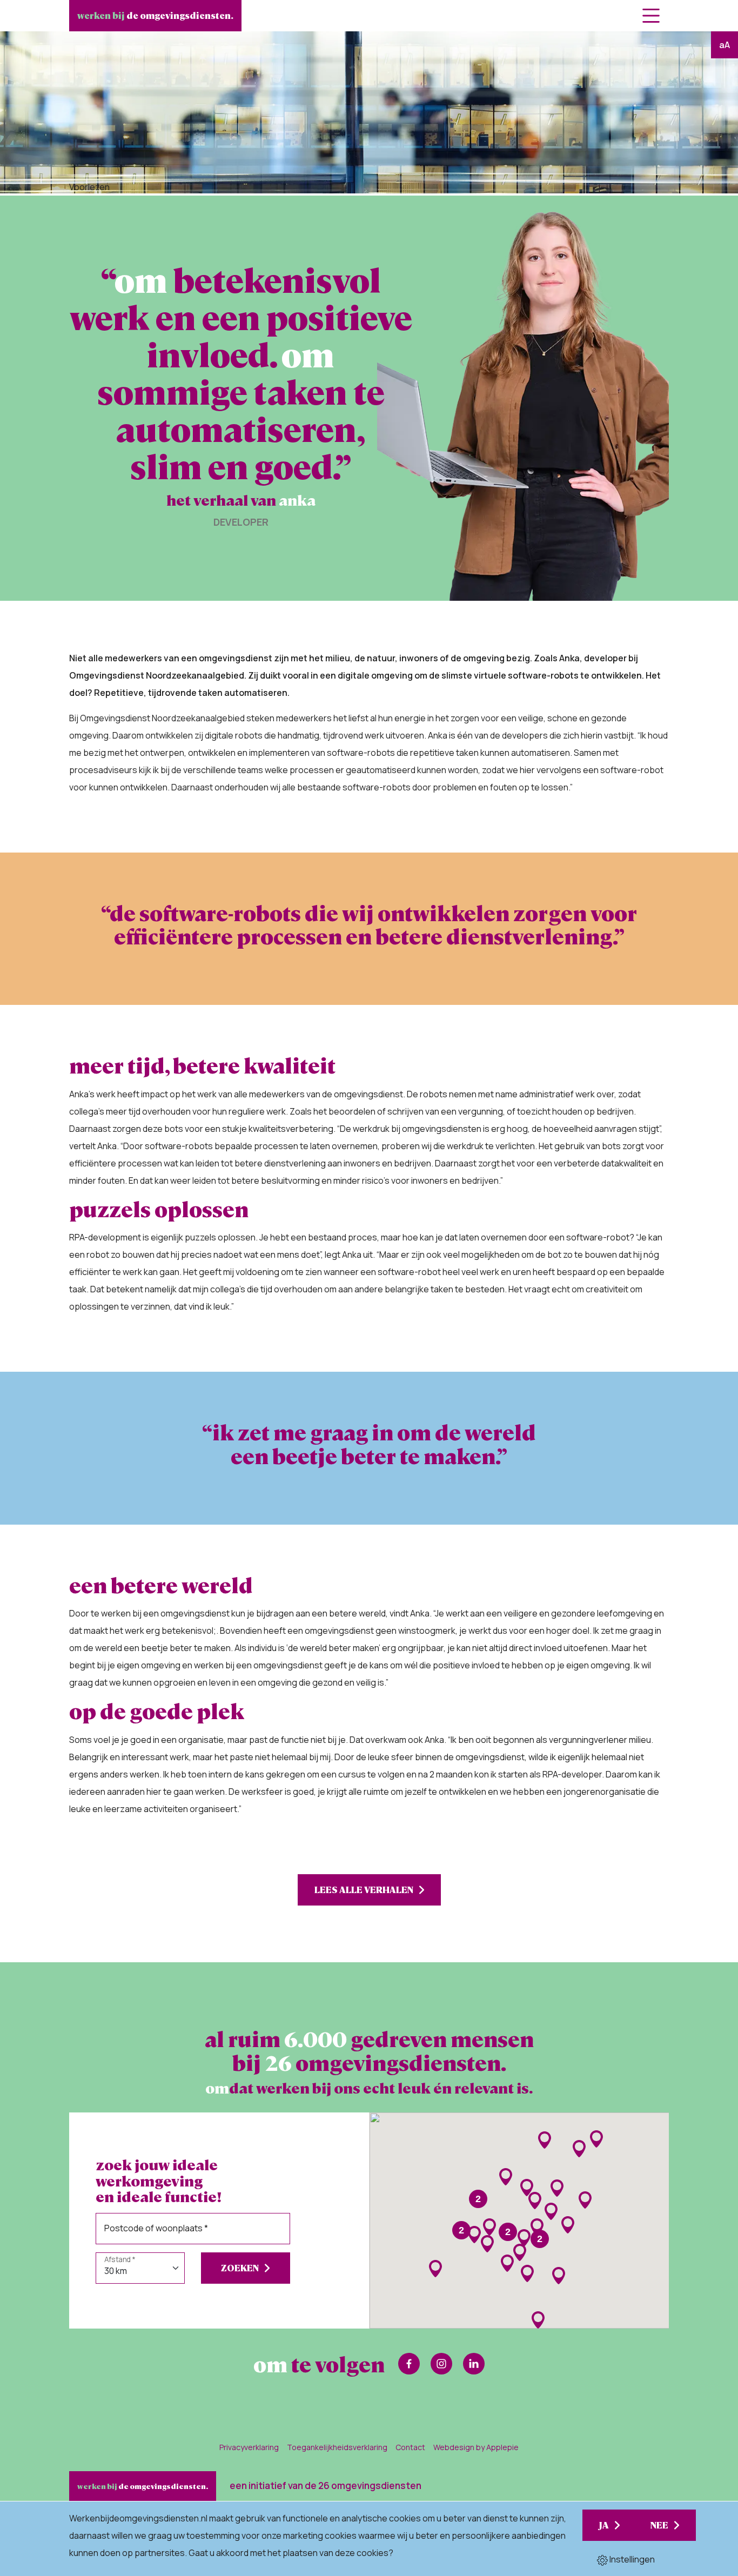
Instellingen (631, 2559)
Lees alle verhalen (364, 1890)
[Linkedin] (474, 2364)
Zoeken (240, 2268)
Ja (604, 2525)
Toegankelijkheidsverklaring (337, 2447)
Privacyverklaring (249, 2447)
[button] (474, 2235)
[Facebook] (409, 2364)
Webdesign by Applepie (476, 2447)
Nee (659, 2525)
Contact (410, 2447)
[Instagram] (441, 2364)
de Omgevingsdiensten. (155, 15)
